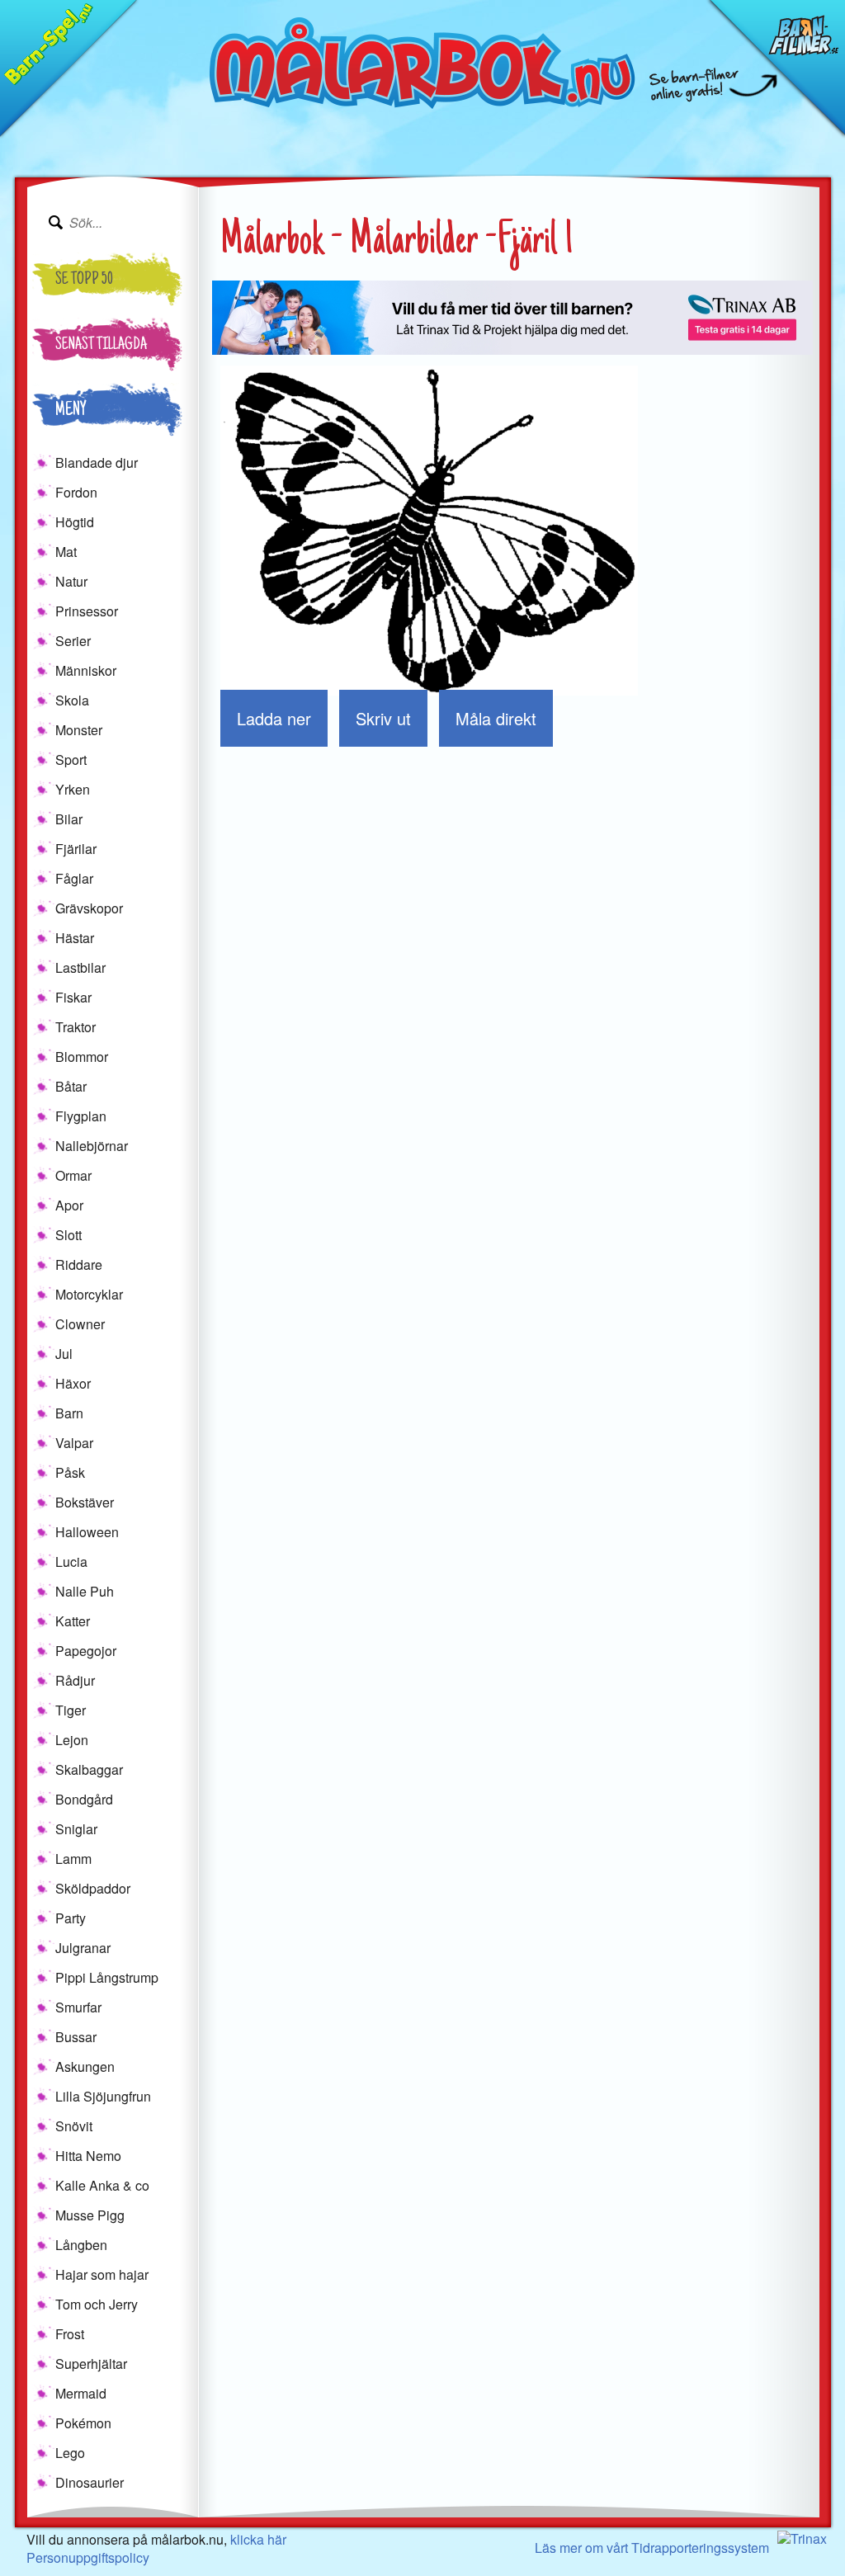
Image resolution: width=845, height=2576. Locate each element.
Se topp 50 (84, 281)
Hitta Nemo (88, 2156)
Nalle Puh (85, 1591)
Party (71, 1918)
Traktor (76, 1027)
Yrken (73, 789)
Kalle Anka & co (102, 2185)
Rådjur (75, 1680)
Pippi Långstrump (107, 1977)
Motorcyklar (89, 1294)
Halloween (87, 1532)
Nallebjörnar (92, 1146)
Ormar (73, 1175)
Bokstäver (85, 1502)
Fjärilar (76, 849)
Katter (73, 1621)
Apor (69, 1205)
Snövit (74, 2126)
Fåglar (74, 878)
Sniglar (76, 1829)
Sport (71, 760)
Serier (73, 641)
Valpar (74, 1443)
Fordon (76, 492)
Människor (86, 670)
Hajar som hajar (102, 2274)
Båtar (71, 1086)
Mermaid (81, 2393)
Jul (64, 1354)
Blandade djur (97, 462)
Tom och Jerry (97, 2304)
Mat (66, 552)
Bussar (76, 2037)
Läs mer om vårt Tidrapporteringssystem (652, 2548)
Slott (68, 1235)
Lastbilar (80, 967)
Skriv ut (383, 718)
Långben (81, 2245)
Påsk (70, 1472)
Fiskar (73, 997)
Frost (70, 2334)
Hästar (75, 938)
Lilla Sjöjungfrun (103, 2096)
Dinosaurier (90, 2482)
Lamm (73, 1859)
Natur (71, 581)
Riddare (79, 1264)
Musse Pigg (90, 2215)
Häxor (73, 1383)
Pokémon (83, 2423)
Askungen (85, 2066)
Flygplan (81, 1116)
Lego (70, 2453)
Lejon (72, 1740)
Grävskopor (89, 908)
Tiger (71, 1710)
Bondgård (84, 1799)
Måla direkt (496, 718)
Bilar (69, 819)
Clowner (80, 1324)
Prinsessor (87, 611)
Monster (79, 730)
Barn (69, 1413)
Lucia (71, 1562)
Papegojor (86, 1651)
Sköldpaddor (93, 1888)
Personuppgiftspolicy (88, 2557)
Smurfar (78, 2007)
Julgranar (83, 1948)
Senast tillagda (101, 346)
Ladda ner (274, 718)
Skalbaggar (89, 1769)
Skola (72, 700)
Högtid (75, 522)
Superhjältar (91, 2364)
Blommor (82, 1057)
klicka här (258, 2539)
